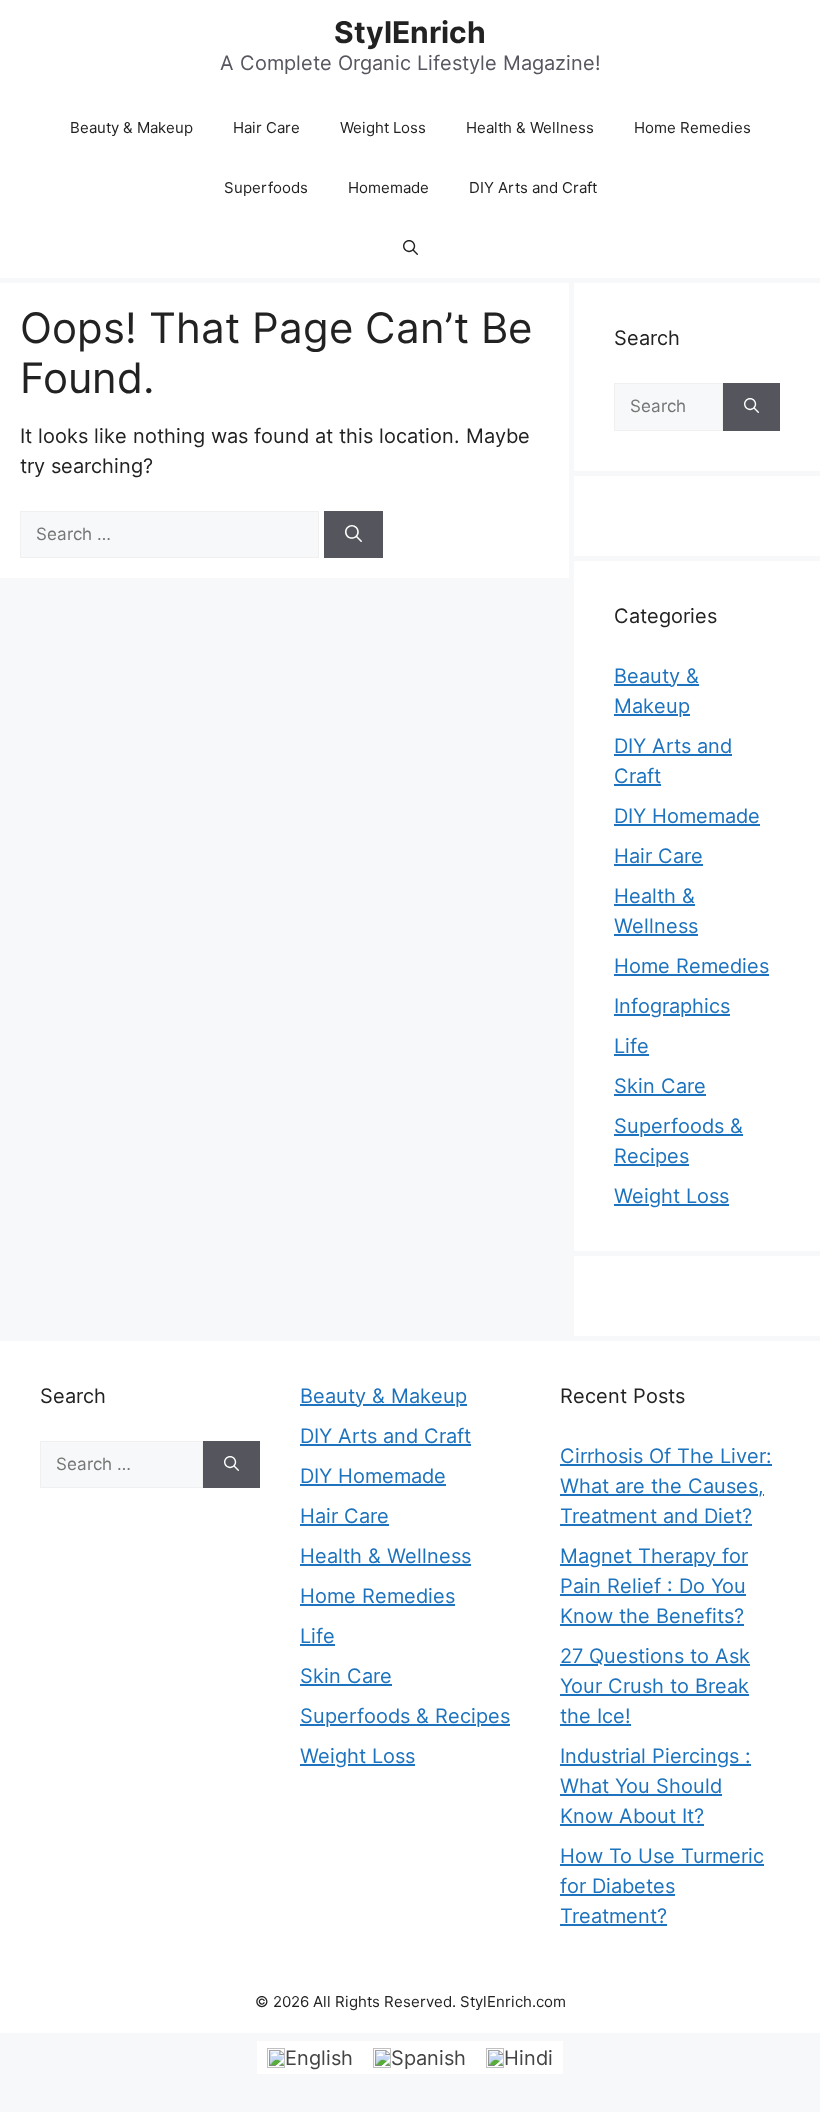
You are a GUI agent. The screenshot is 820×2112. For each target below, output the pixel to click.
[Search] (353, 535)
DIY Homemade (687, 816)
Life (631, 1046)
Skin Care (660, 1086)
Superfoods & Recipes (405, 1716)
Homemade (388, 187)
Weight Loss (383, 127)
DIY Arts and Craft (533, 187)
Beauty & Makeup (131, 127)
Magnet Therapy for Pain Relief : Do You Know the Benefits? (654, 1586)
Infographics (672, 1006)
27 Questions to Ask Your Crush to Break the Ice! (655, 1686)
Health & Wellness (530, 127)
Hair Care (266, 127)
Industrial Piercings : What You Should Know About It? (655, 1786)
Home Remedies (692, 127)
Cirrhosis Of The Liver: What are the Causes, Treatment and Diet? (666, 1486)
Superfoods (266, 187)
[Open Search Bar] (410, 248)
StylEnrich (410, 32)
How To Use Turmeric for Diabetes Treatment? (662, 1886)
